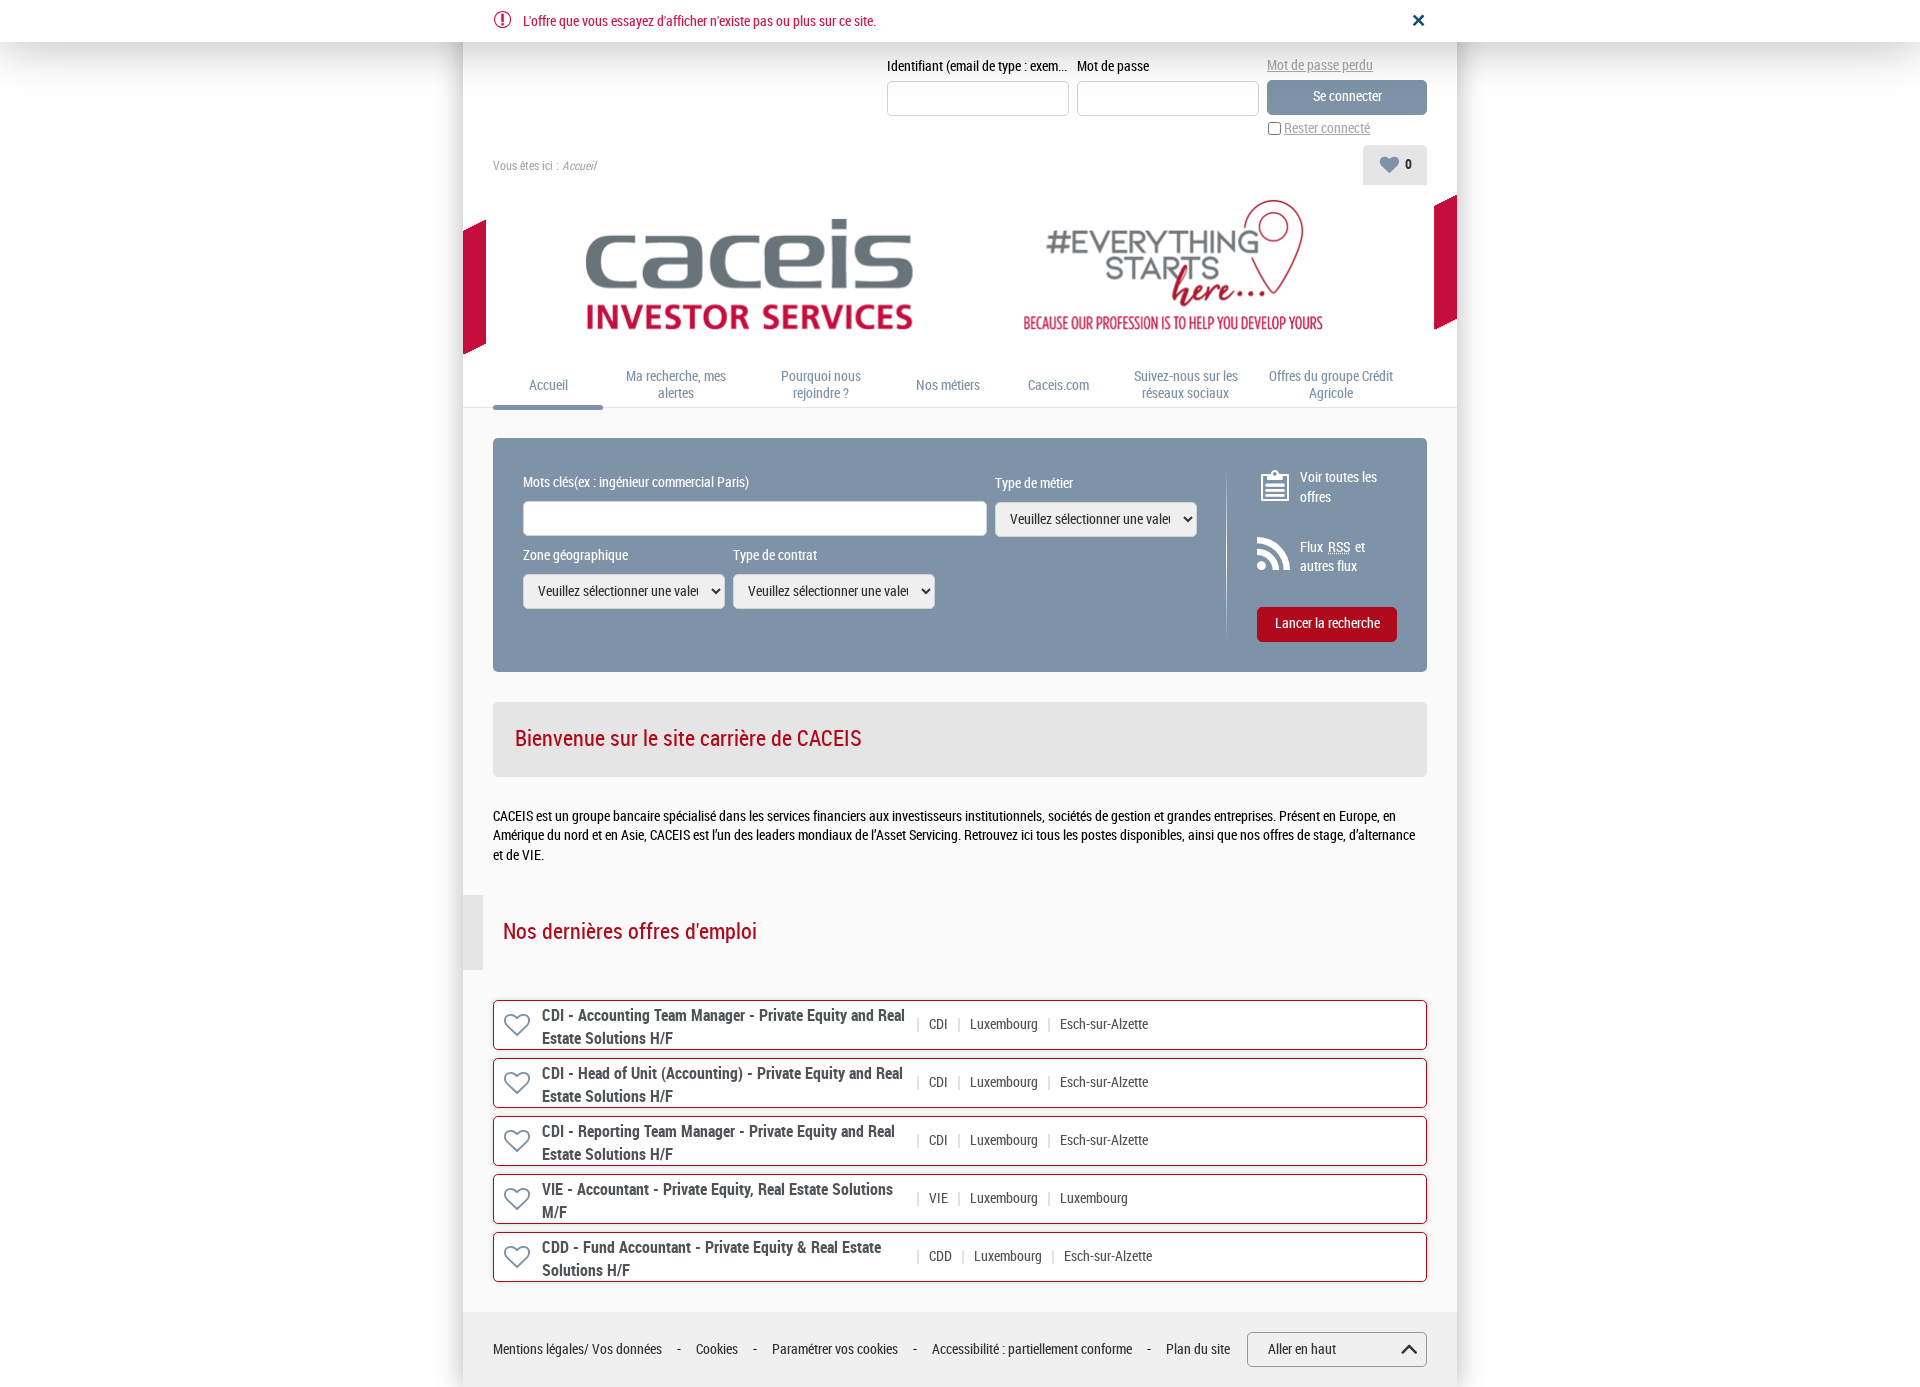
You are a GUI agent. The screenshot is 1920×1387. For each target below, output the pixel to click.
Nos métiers (948, 386)
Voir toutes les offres (1338, 487)
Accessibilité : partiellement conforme (1032, 1349)
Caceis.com (1058, 386)
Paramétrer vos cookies (835, 1349)
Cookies (717, 1349)
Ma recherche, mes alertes (676, 385)
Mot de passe (1113, 66)
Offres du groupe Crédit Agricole (1331, 385)
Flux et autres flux (1332, 557)
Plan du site (1198, 1349)
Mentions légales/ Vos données (577, 1349)
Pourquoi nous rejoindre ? (821, 385)
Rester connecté (1327, 128)
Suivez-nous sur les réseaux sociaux (1186, 385)
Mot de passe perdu (1320, 65)
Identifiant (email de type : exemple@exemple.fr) (978, 66)
